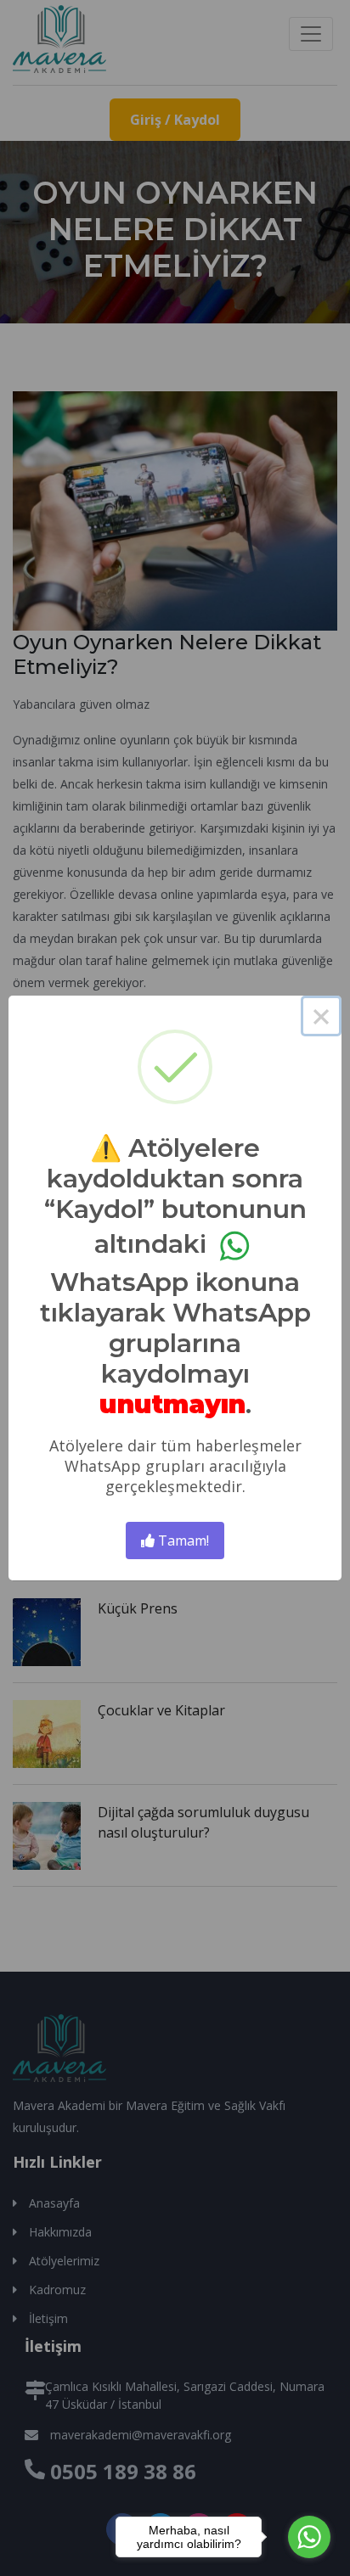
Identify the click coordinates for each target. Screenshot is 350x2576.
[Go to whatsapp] (309, 2537)
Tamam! (182, 1541)
